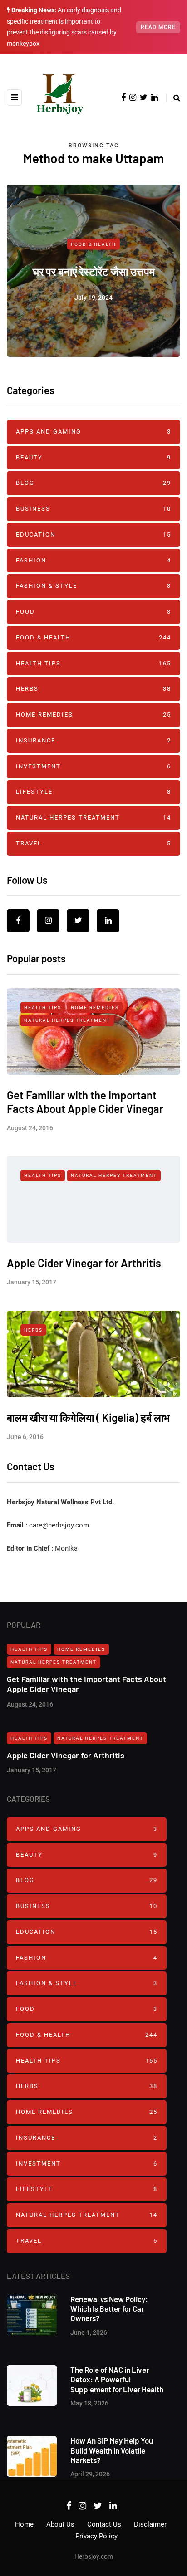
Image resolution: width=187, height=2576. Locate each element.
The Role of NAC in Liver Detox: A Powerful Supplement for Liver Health (117, 2379)
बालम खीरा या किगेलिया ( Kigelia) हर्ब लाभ (88, 1417)
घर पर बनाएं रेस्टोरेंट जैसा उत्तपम (94, 271)
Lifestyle (93, 792)
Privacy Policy (96, 2536)
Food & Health (93, 244)
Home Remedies (93, 715)
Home (24, 2524)
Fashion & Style (93, 586)
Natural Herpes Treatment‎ (93, 817)
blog (93, 483)
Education (93, 534)
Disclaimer (150, 2524)
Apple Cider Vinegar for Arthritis (84, 1263)
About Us (60, 2524)
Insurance (93, 740)
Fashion (93, 560)
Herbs (93, 689)
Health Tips (93, 663)
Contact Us (104, 2524)
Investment (93, 766)
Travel (93, 843)
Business (93, 509)
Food (93, 612)
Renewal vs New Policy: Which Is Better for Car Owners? (109, 2309)
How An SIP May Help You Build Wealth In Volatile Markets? (112, 2450)
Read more (158, 27)
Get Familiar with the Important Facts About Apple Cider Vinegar (85, 1102)
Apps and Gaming (93, 432)
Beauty (93, 457)
